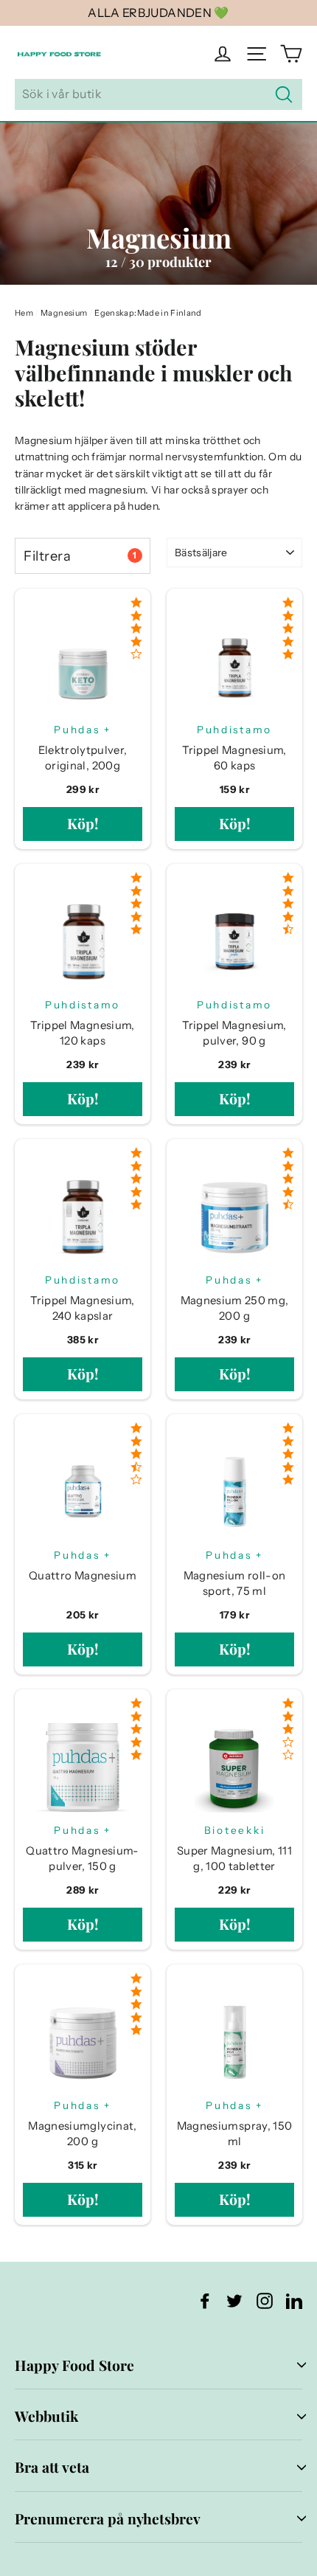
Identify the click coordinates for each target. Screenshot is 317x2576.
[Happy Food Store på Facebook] (205, 2300)
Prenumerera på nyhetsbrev (108, 2518)
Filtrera (80, 556)
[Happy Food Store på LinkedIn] (294, 2300)
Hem (24, 313)
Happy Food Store (74, 2365)
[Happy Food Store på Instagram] (265, 2300)
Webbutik (46, 2416)
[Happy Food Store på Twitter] (234, 2300)
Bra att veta (52, 2467)
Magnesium (64, 313)
